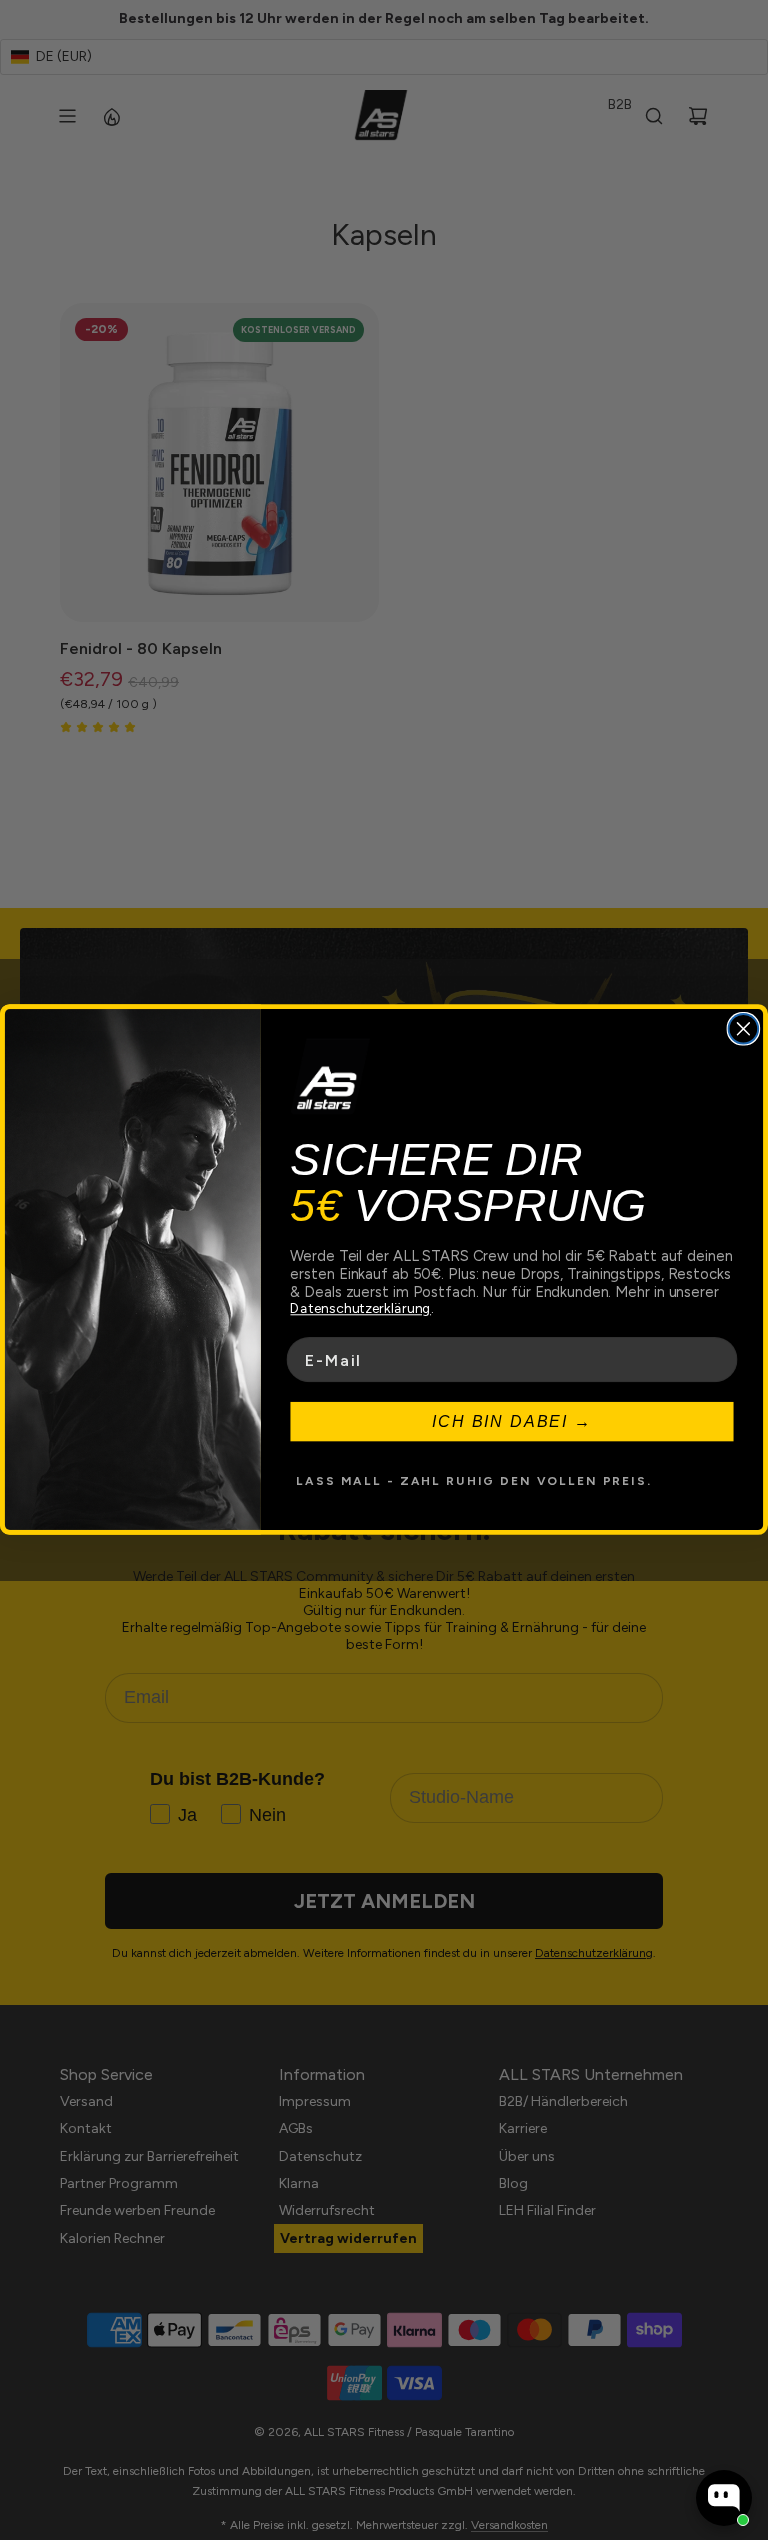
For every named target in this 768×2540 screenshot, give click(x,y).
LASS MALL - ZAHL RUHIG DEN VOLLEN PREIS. (473, 1482)
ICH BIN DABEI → (512, 1421)
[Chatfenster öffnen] (724, 2498)
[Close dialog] (744, 1029)
